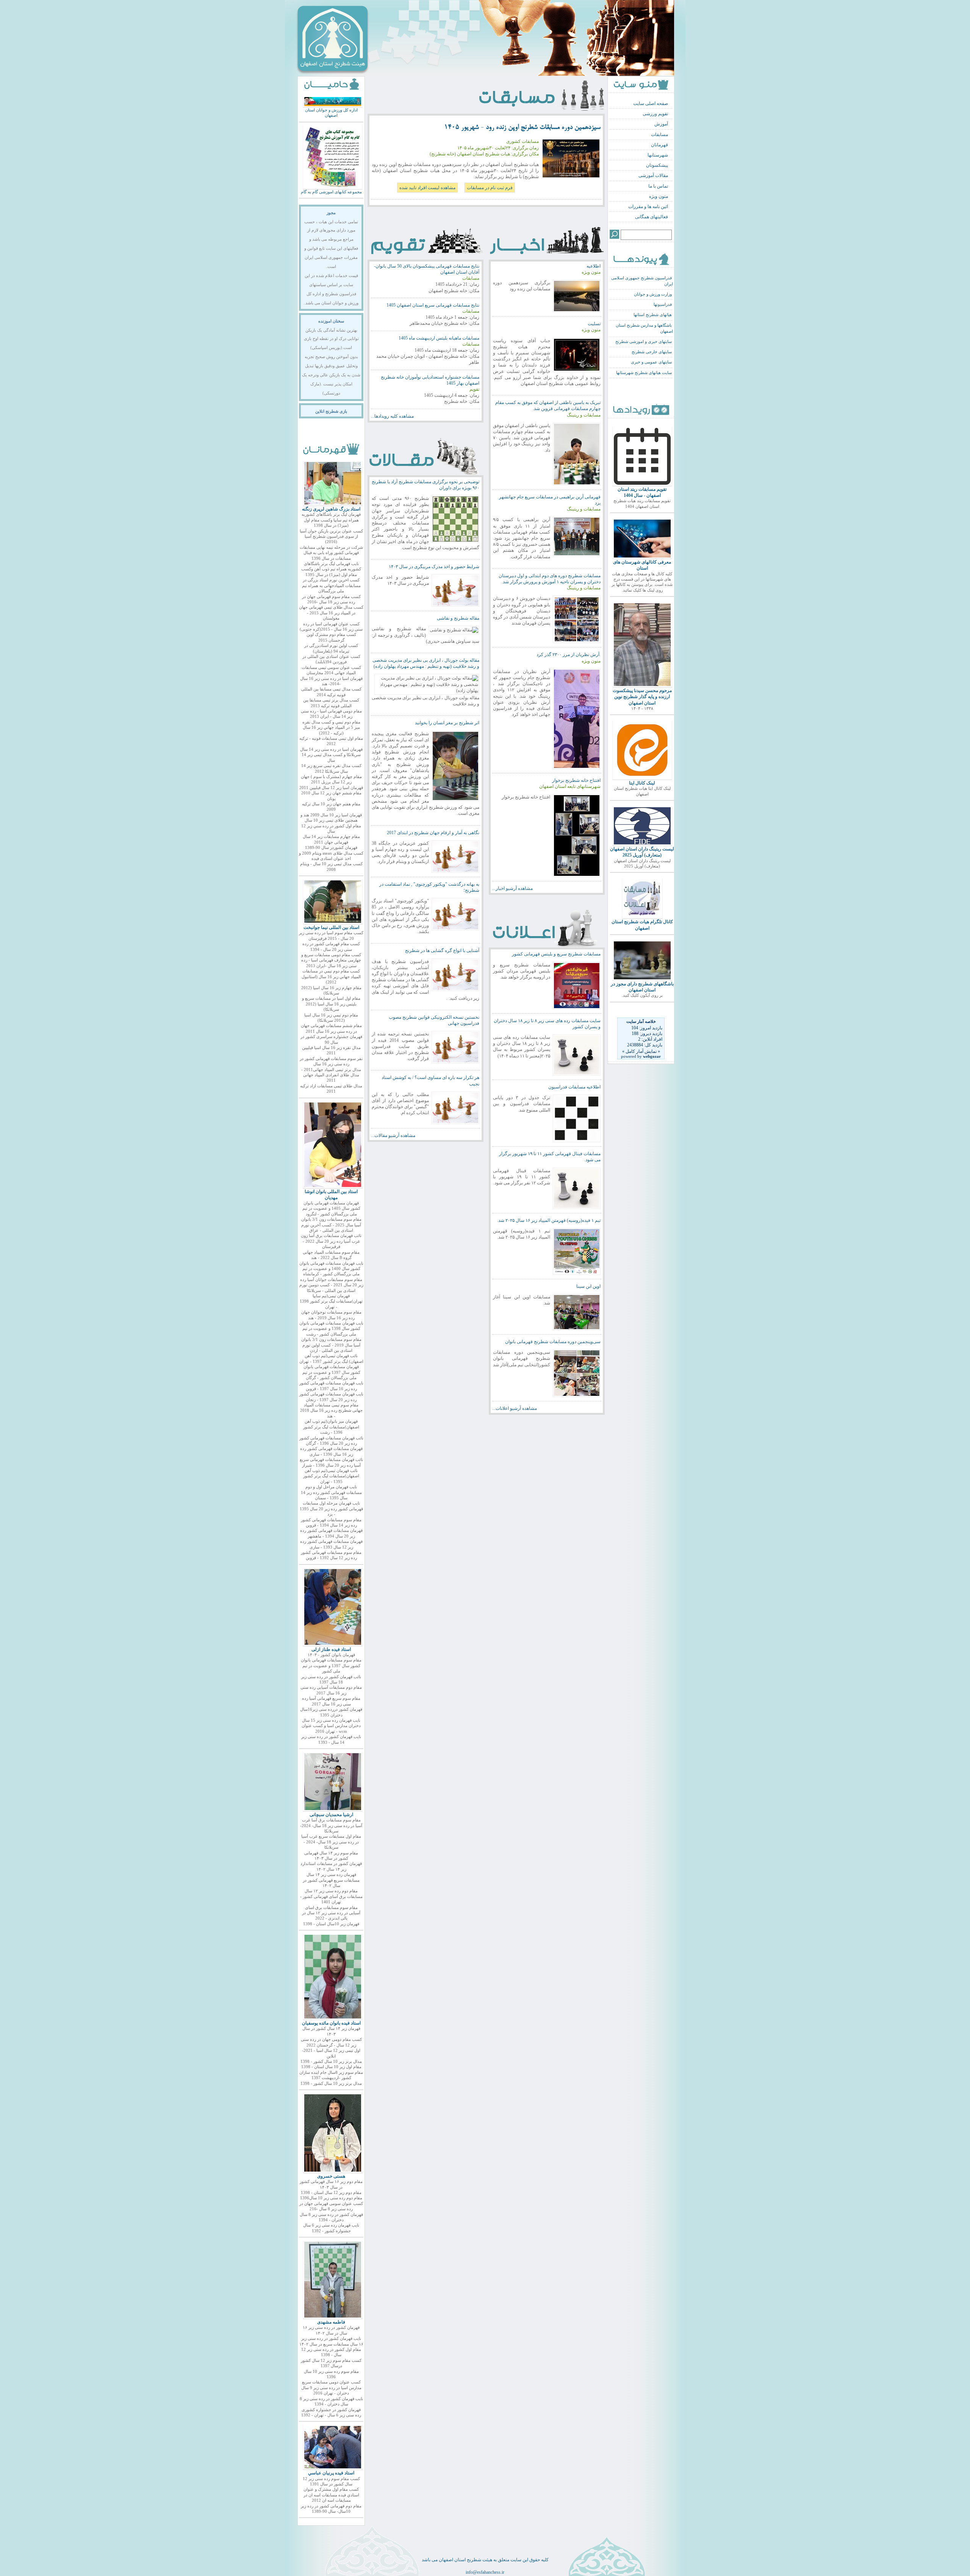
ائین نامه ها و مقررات (648, 207)
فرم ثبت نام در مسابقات (490, 188)
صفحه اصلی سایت (651, 103)
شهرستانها (658, 155)
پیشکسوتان (657, 165)
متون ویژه (659, 196)
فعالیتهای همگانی (652, 217)
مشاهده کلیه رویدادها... (392, 416)
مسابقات (659, 135)
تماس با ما (658, 186)
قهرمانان (659, 145)
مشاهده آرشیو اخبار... (512, 888)
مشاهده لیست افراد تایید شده (427, 188)
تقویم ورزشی (655, 114)
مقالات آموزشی (653, 175)
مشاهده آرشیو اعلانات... (515, 1408)
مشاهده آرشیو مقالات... (393, 1135)
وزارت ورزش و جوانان (653, 294)
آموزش (661, 124)
